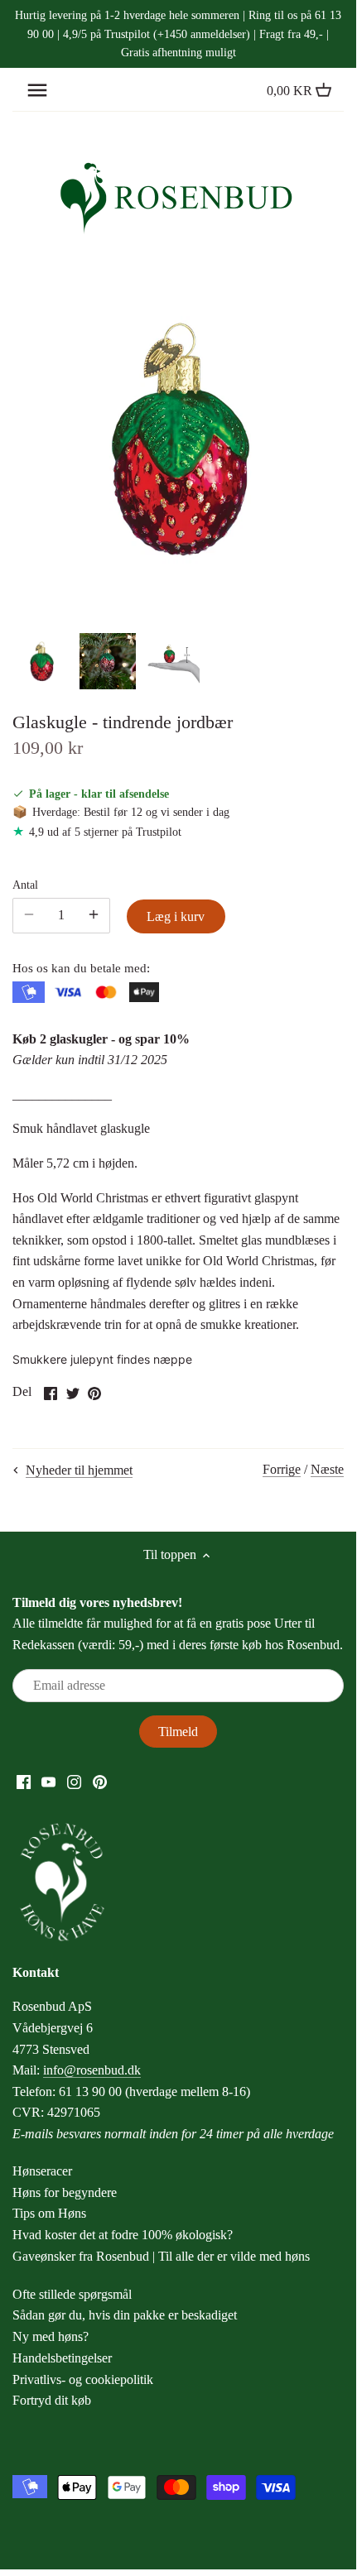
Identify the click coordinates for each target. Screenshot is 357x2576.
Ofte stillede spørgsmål (72, 2294)
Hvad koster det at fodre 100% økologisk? (123, 2235)
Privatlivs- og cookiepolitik (83, 2379)
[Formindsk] (94, 915)
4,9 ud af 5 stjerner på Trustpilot (105, 832)
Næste (327, 1469)
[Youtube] (48, 1781)
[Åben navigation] (37, 90)
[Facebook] (24, 1781)
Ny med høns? (51, 2336)
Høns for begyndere (65, 2192)
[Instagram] (74, 1781)
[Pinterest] (100, 1781)
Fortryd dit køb (52, 2400)
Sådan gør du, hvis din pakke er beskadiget (125, 2315)
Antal (25, 885)
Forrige (282, 1469)
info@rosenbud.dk (92, 2070)
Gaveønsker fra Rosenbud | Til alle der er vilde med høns (161, 2256)
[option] (41, 661)
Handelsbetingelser (62, 2358)
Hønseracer (42, 2171)
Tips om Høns (49, 2213)
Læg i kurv (176, 916)
